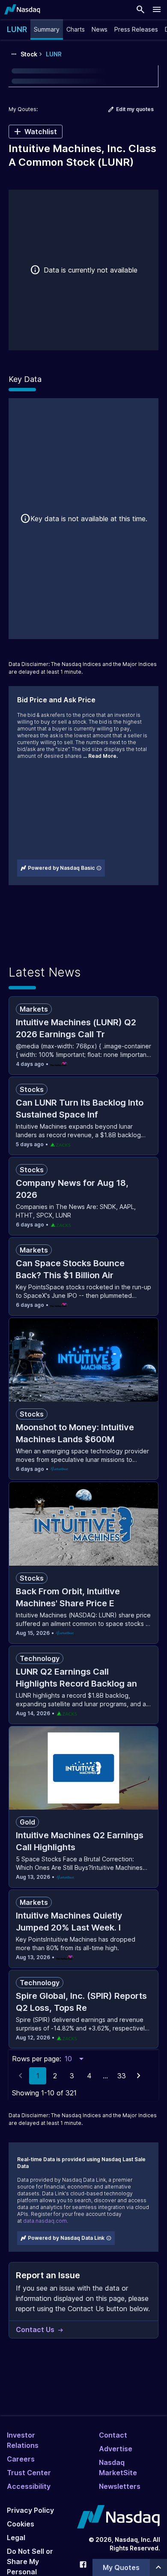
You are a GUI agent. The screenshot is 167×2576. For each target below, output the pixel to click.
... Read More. (100, 756)
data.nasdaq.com (45, 2221)
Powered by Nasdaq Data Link (66, 2238)
